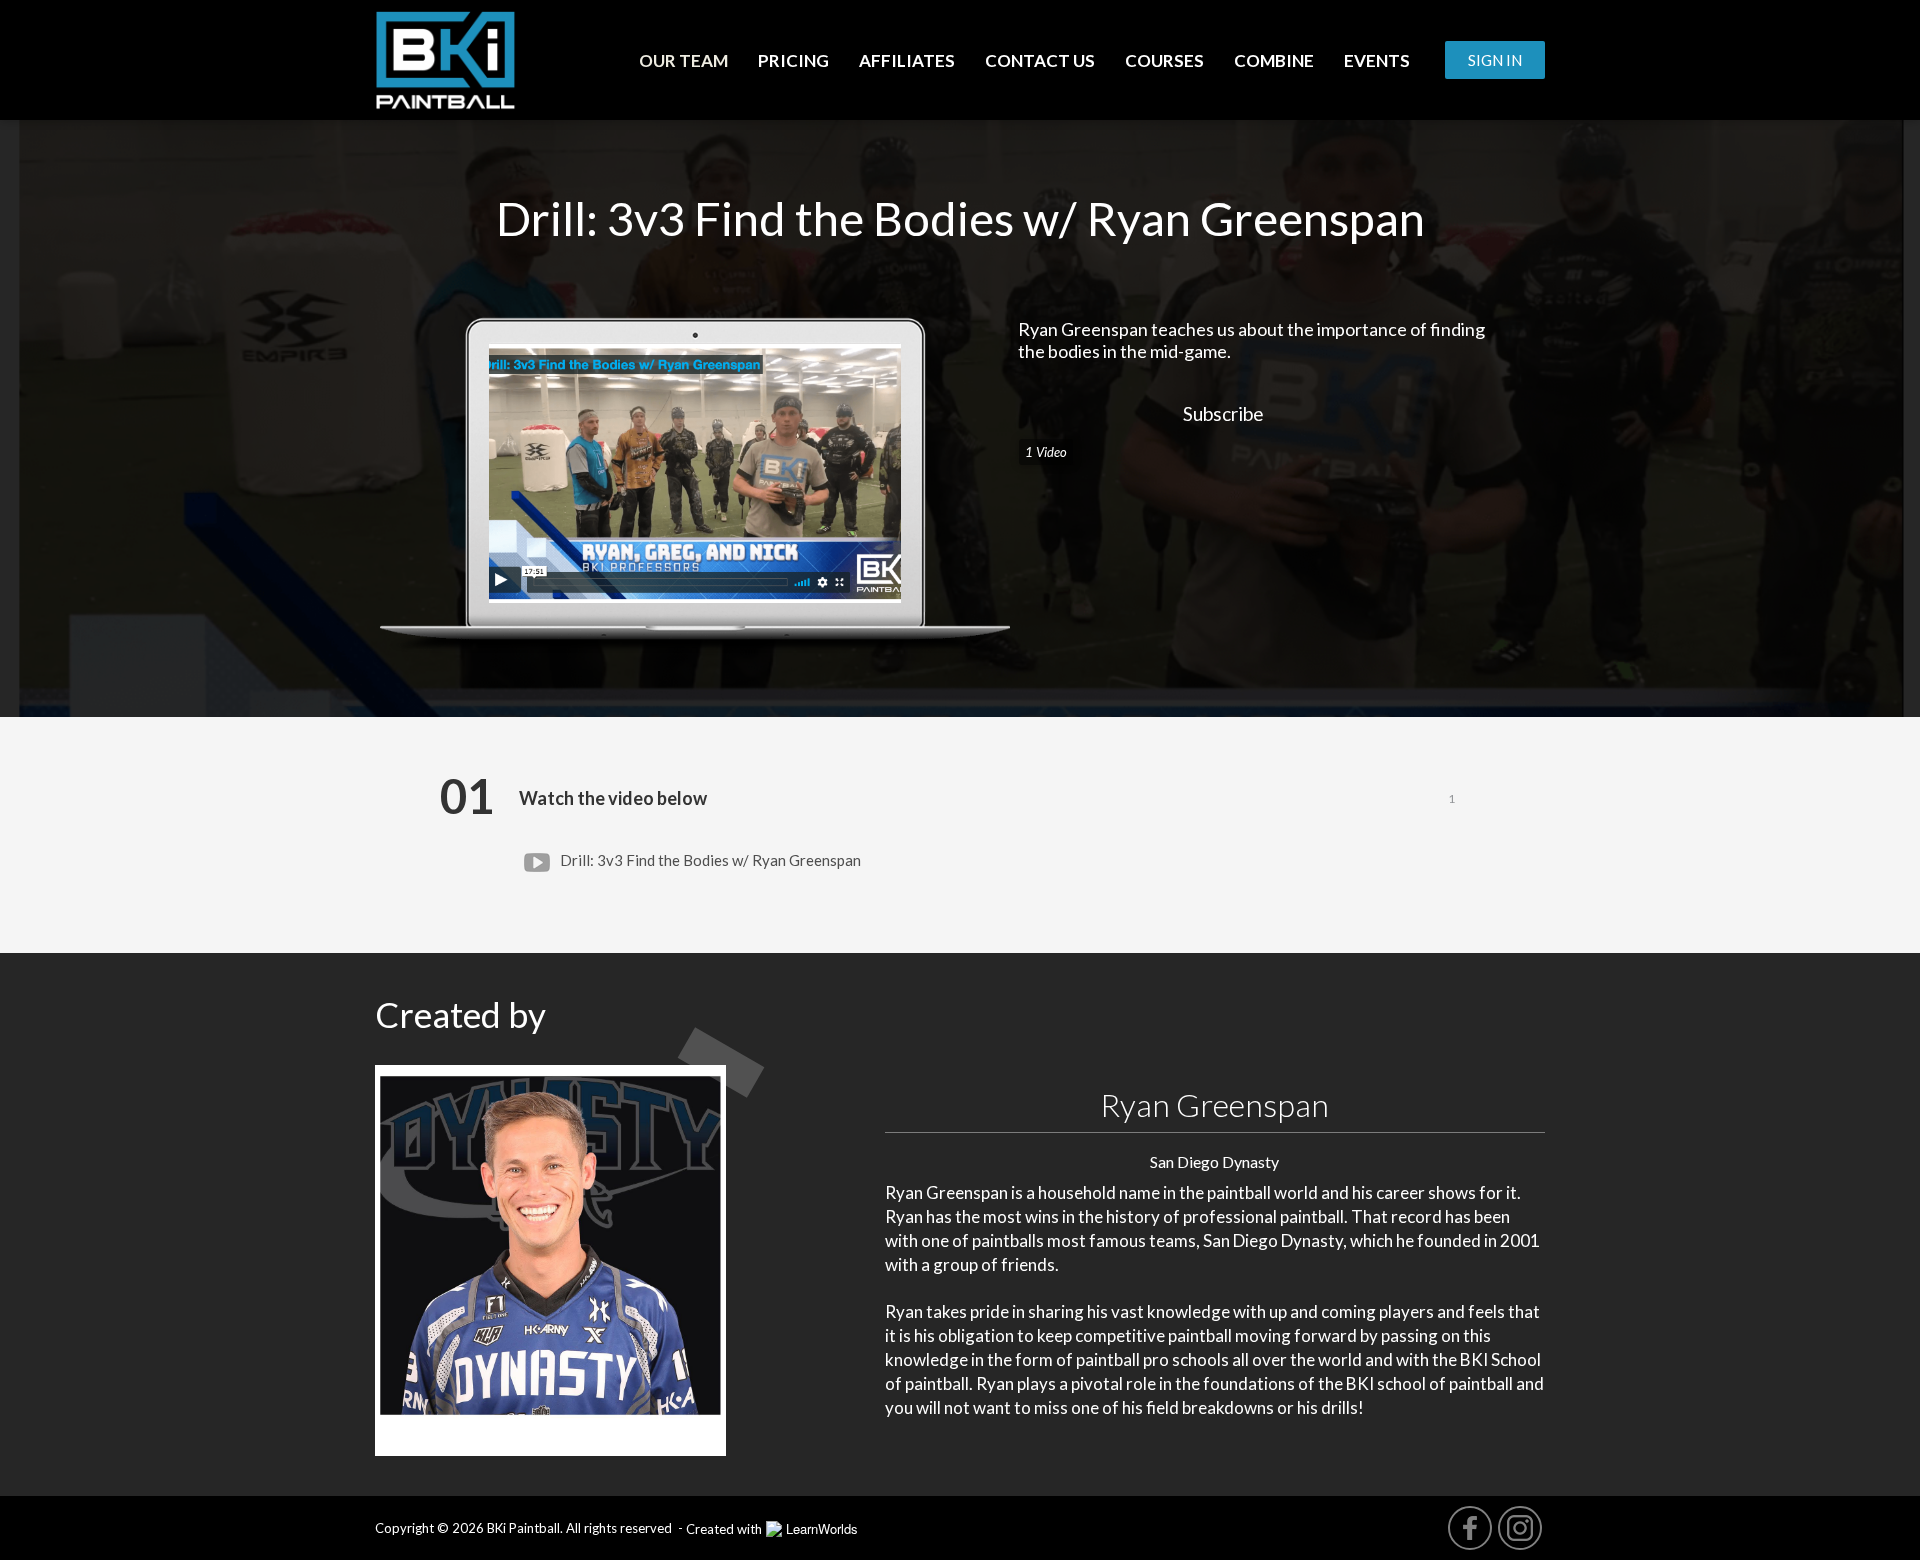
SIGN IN (1495, 60)
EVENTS (1377, 60)
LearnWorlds (822, 1528)
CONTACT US (1040, 60)
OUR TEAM (683, 60)
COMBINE (1274, 60)
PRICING (793, 60)
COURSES (1164, 60)
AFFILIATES (907, 60)
